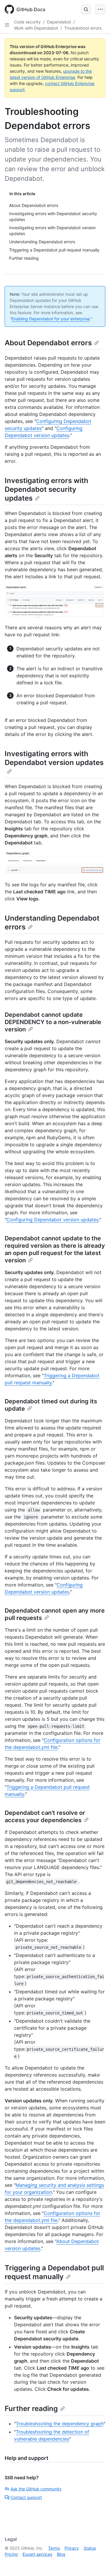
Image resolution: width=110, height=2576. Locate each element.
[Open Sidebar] (7, 25)
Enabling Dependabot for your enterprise (51, 319)
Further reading (31, 2408)
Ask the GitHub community (36, 2489)
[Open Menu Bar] (100, 9)
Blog (61, 2554)
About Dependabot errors (48, 343)
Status (90, 2548)
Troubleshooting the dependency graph (60, 2424)
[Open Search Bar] (86, 9)
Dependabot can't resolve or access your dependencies (45, 1816)
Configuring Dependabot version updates (53, 1220)
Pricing (11, 2554)
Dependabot (59, 22)
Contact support (26, 2497)
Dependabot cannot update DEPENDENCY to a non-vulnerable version (53, 1022)
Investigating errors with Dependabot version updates (54, 758)
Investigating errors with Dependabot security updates (46, 489)
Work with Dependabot (36, 28)
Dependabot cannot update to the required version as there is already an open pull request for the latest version (55, 1249)
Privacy (72, 2548)
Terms (54, 2548)
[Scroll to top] (97, 2563)
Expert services (37, 2554)
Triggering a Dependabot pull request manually (54, 2272)
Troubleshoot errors (83, 28)
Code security (27, 22)
